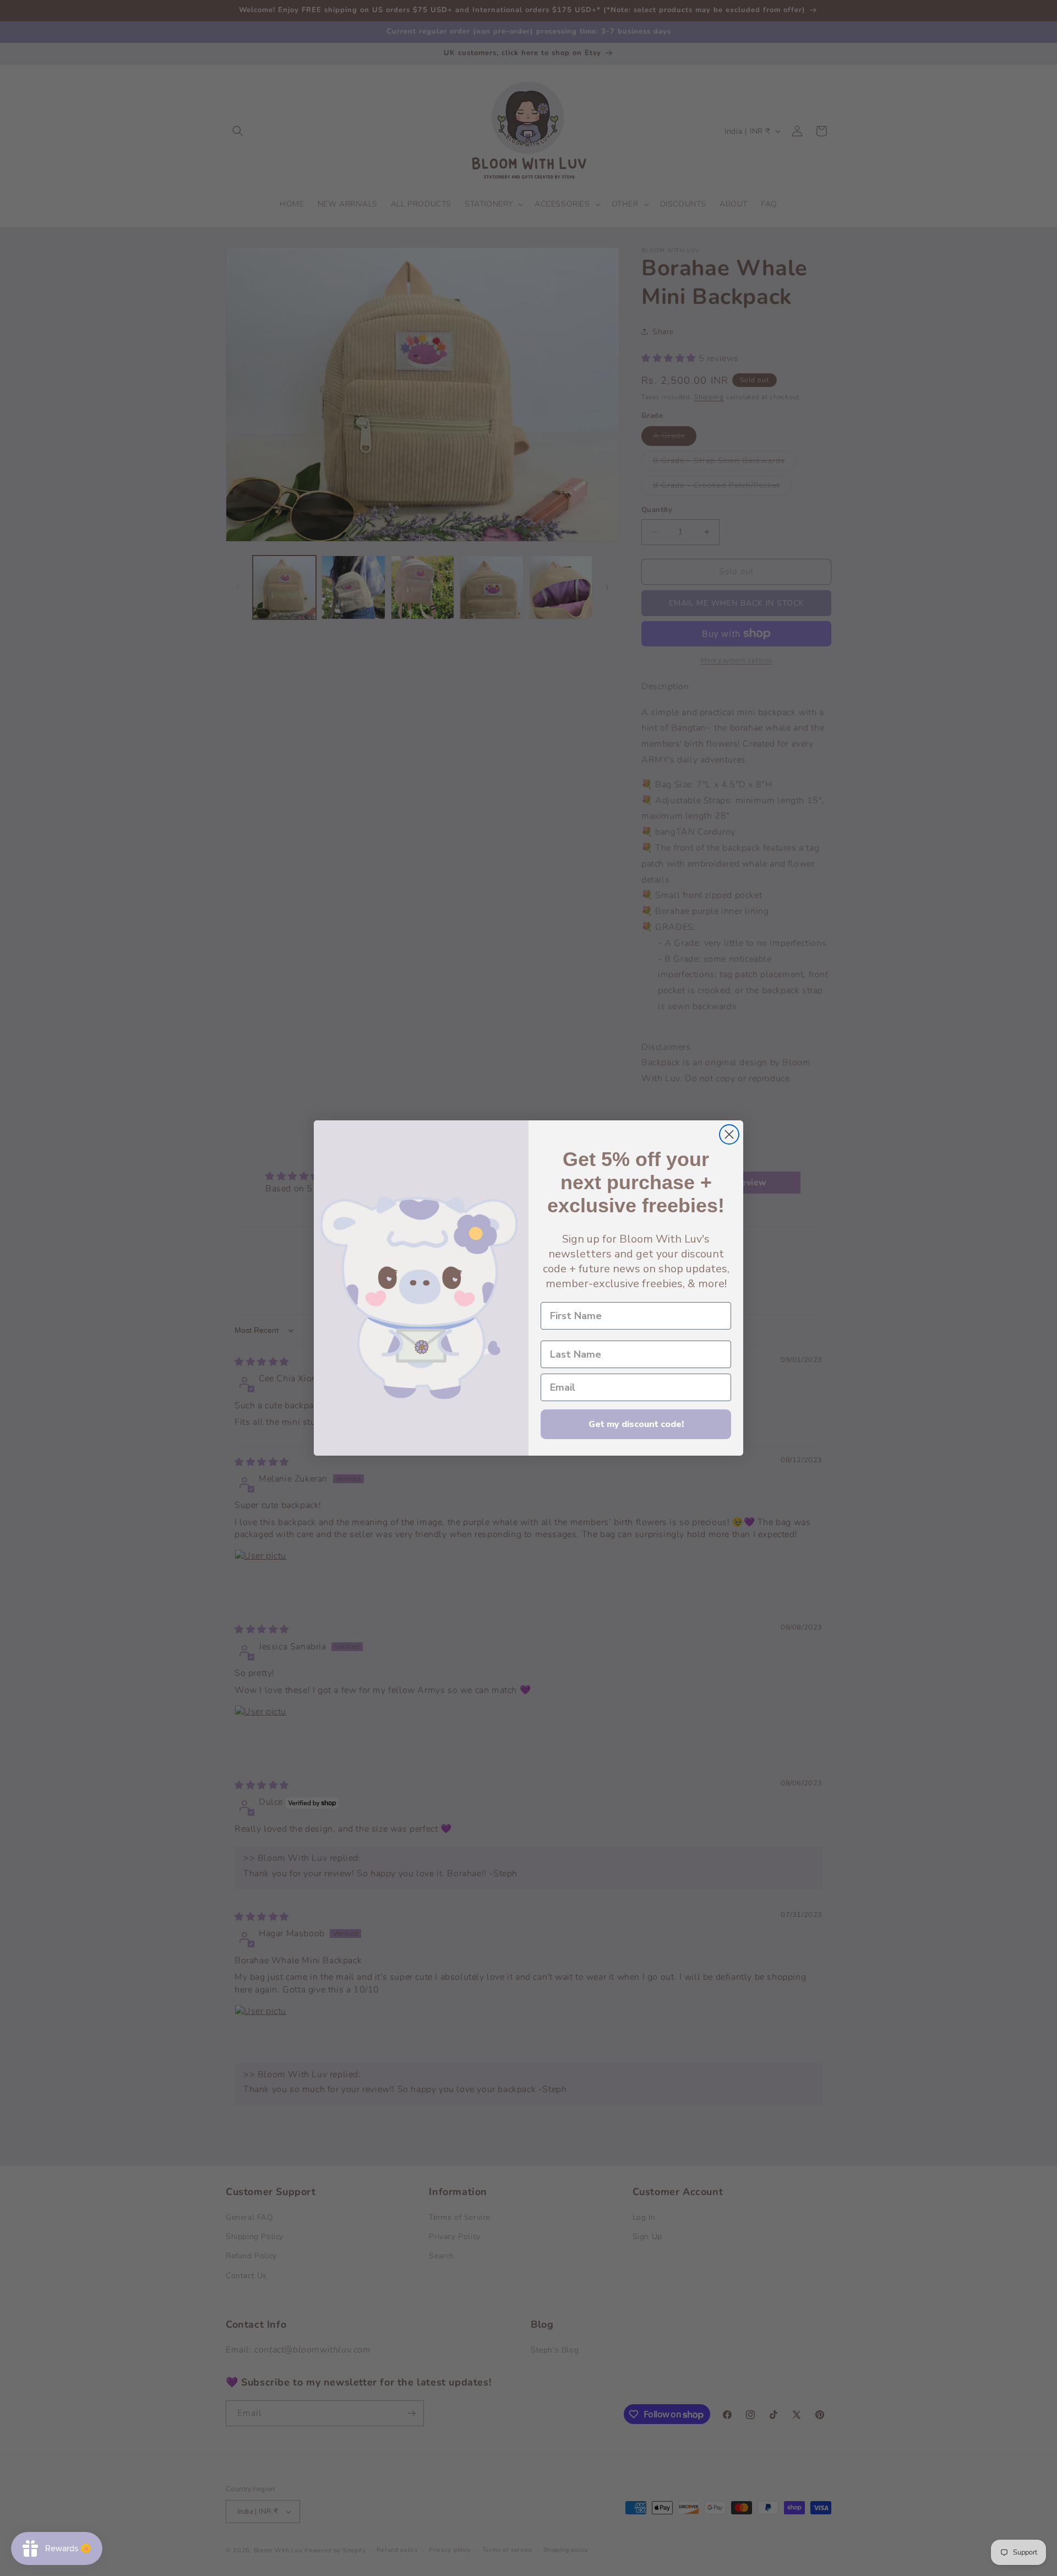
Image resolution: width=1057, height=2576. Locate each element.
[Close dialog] (729, 1134)
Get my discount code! (636, 1424)
